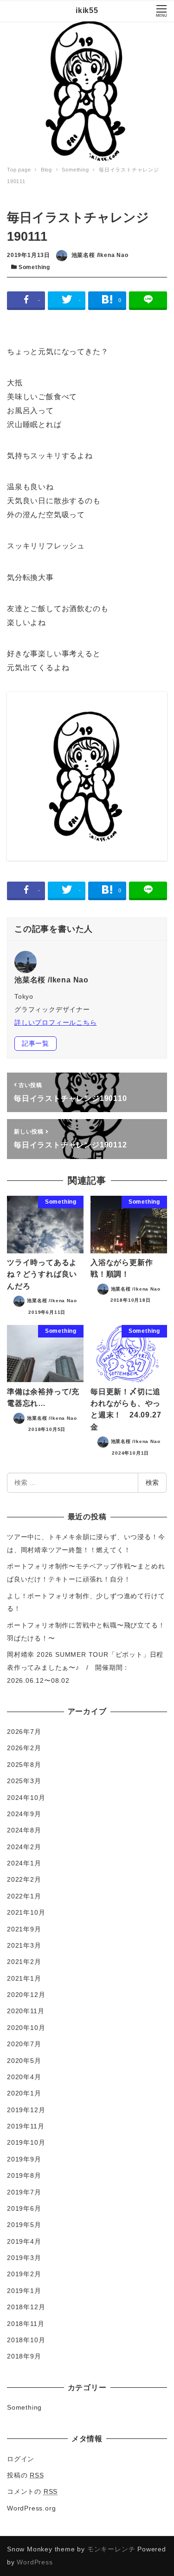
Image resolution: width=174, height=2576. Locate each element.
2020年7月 (24, 2044)
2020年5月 (24, 2061)
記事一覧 (35, 1043)
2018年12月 (26, 2307)
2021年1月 (24, 1978)
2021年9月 (24, 1929)
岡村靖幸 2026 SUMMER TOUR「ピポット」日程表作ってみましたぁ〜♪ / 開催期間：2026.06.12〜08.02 (85, 1667)
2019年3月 (24, 2258)
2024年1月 (24, 1863)
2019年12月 (26, 2110)
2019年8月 (24, 2175)
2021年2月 (24, 1962)
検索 (152, 1482)
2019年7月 (24, 2192)
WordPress (35, 2562)
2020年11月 (26, 2011)
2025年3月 (24, 1781)
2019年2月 (24, 2274)
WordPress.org (31, 2508)
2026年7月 (24, 1732)
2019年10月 (26, 2142)
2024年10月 (26, 1798)
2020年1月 (24, 2093)
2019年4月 (24, 2241)
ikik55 (87, 10)
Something (34, 267)
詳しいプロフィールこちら (56, 1022)
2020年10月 (26, 2028)
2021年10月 (26, 1912)
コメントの (32, 2491)
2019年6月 (24, 2208)
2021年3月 (24, 1945)
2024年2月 (24, 1847)
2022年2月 (24, 1879)
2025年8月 (24, 1765)
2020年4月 (24, 2077)
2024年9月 (24, 1814)
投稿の (26, 2475)
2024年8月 (24, 1830)
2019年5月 (24, 2225)
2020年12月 (26, 1995)
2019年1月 (24, 2291)
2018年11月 (26, 2324)
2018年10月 (26, 2340)
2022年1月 (24, 1896)
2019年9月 (24, 2159)
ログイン (21, 2459)
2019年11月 (26, 2126)
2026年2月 (24, 1748)
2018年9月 (24, 2356)
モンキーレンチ (111, 2549)
